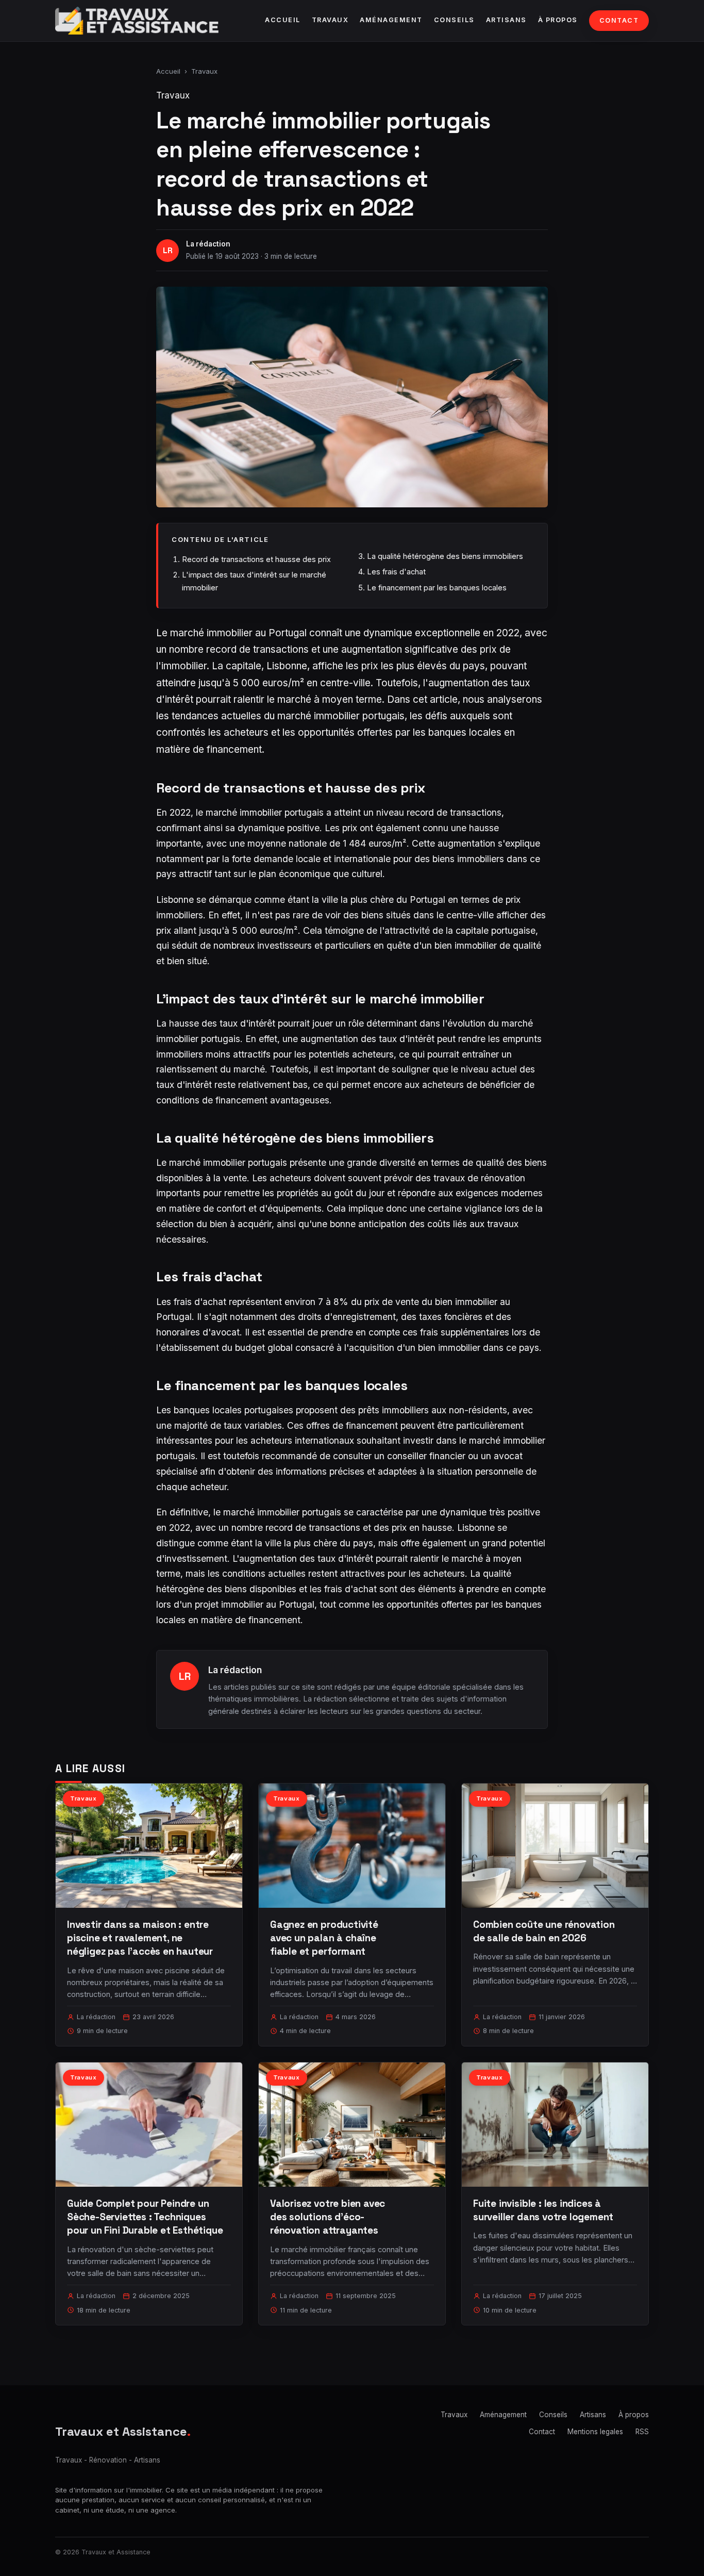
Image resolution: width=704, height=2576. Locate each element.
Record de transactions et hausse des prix (256, 559)
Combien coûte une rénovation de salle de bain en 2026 (544, 1931)
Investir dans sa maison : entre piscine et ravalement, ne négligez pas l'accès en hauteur (140, 1938)
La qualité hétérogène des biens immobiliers (445, 556)
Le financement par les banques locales (437, 588)
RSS (642, 2432)
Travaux (330, 20)
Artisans (506, 20)
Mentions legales (595, 2432)
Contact (619, 20)
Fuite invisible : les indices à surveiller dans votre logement (543, 2210)
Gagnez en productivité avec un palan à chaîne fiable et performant (324, 1938)
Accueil (283, 20)
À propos (558, 20)
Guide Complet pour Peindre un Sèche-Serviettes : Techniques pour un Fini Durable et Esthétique (145, 2217)
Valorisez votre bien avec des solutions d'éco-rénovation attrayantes (328, 2217)
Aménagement (391, 20)
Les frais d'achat (396, 572)
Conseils (454, 20)
